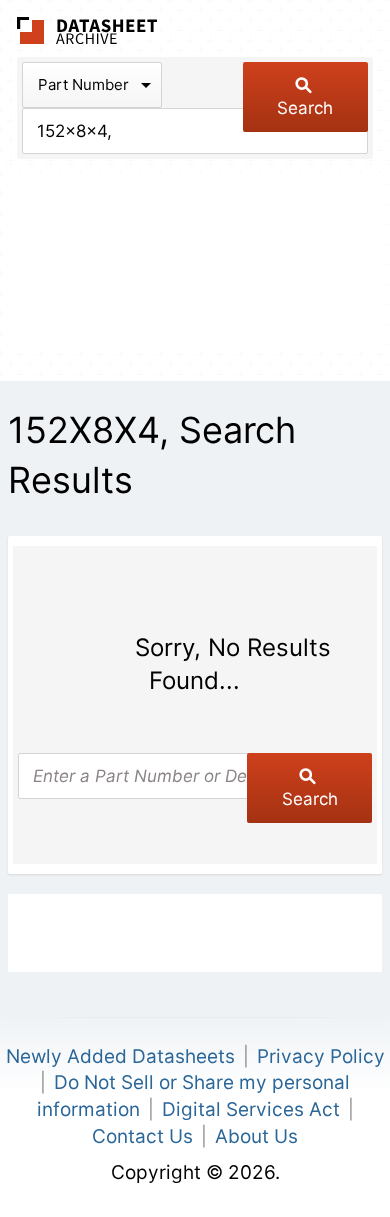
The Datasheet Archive (87, 30)
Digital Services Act (251, 1109)
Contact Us (142, 1136)
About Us (256, 1136)
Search (305, 108)
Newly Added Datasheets (120, 1056)
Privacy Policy (321, 1056)
